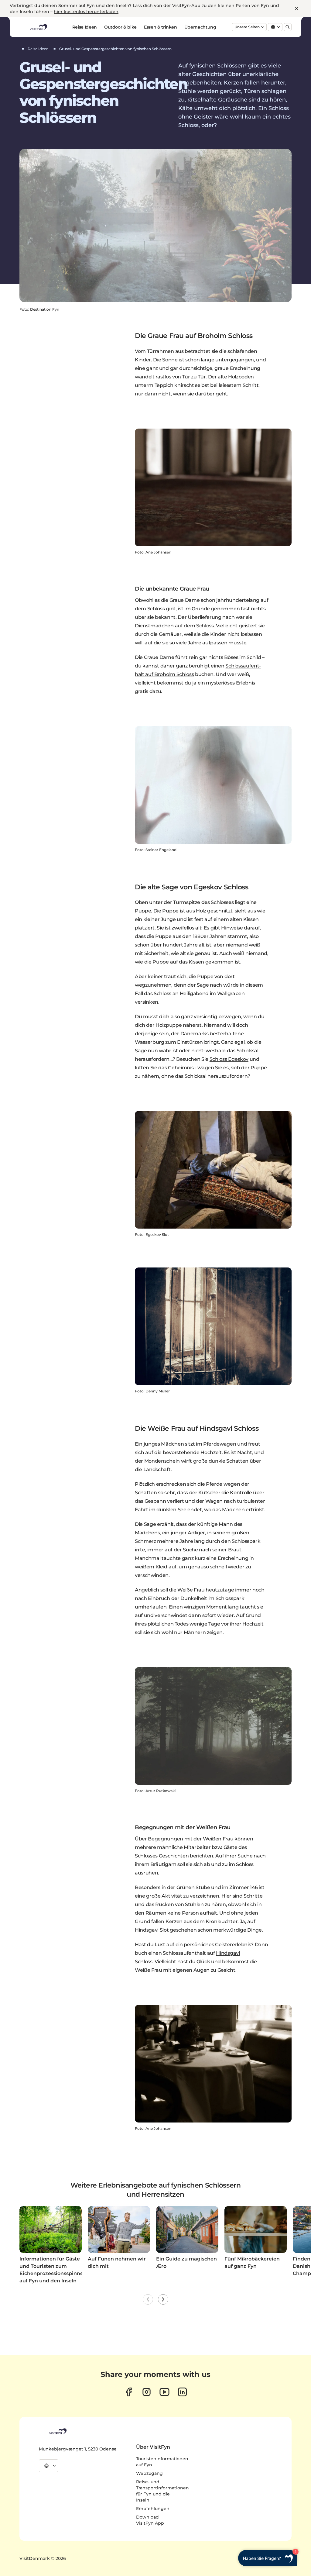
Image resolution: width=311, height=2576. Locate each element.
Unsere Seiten (247, 27)
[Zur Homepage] (38, 27)
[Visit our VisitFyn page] (129, 2392)
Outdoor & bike (120, 27)
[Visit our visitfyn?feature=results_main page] (164, 2392)
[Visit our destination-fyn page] (182, 2392)
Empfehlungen (153, 2509)
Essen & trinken (161, 27)
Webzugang (149, 2473)
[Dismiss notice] (296, 9)
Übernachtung (200, 27)
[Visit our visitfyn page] (147, 2392)
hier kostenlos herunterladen (86, 12)
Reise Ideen (85, 27)
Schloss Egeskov (229, 1059)
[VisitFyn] (57, 2431)
